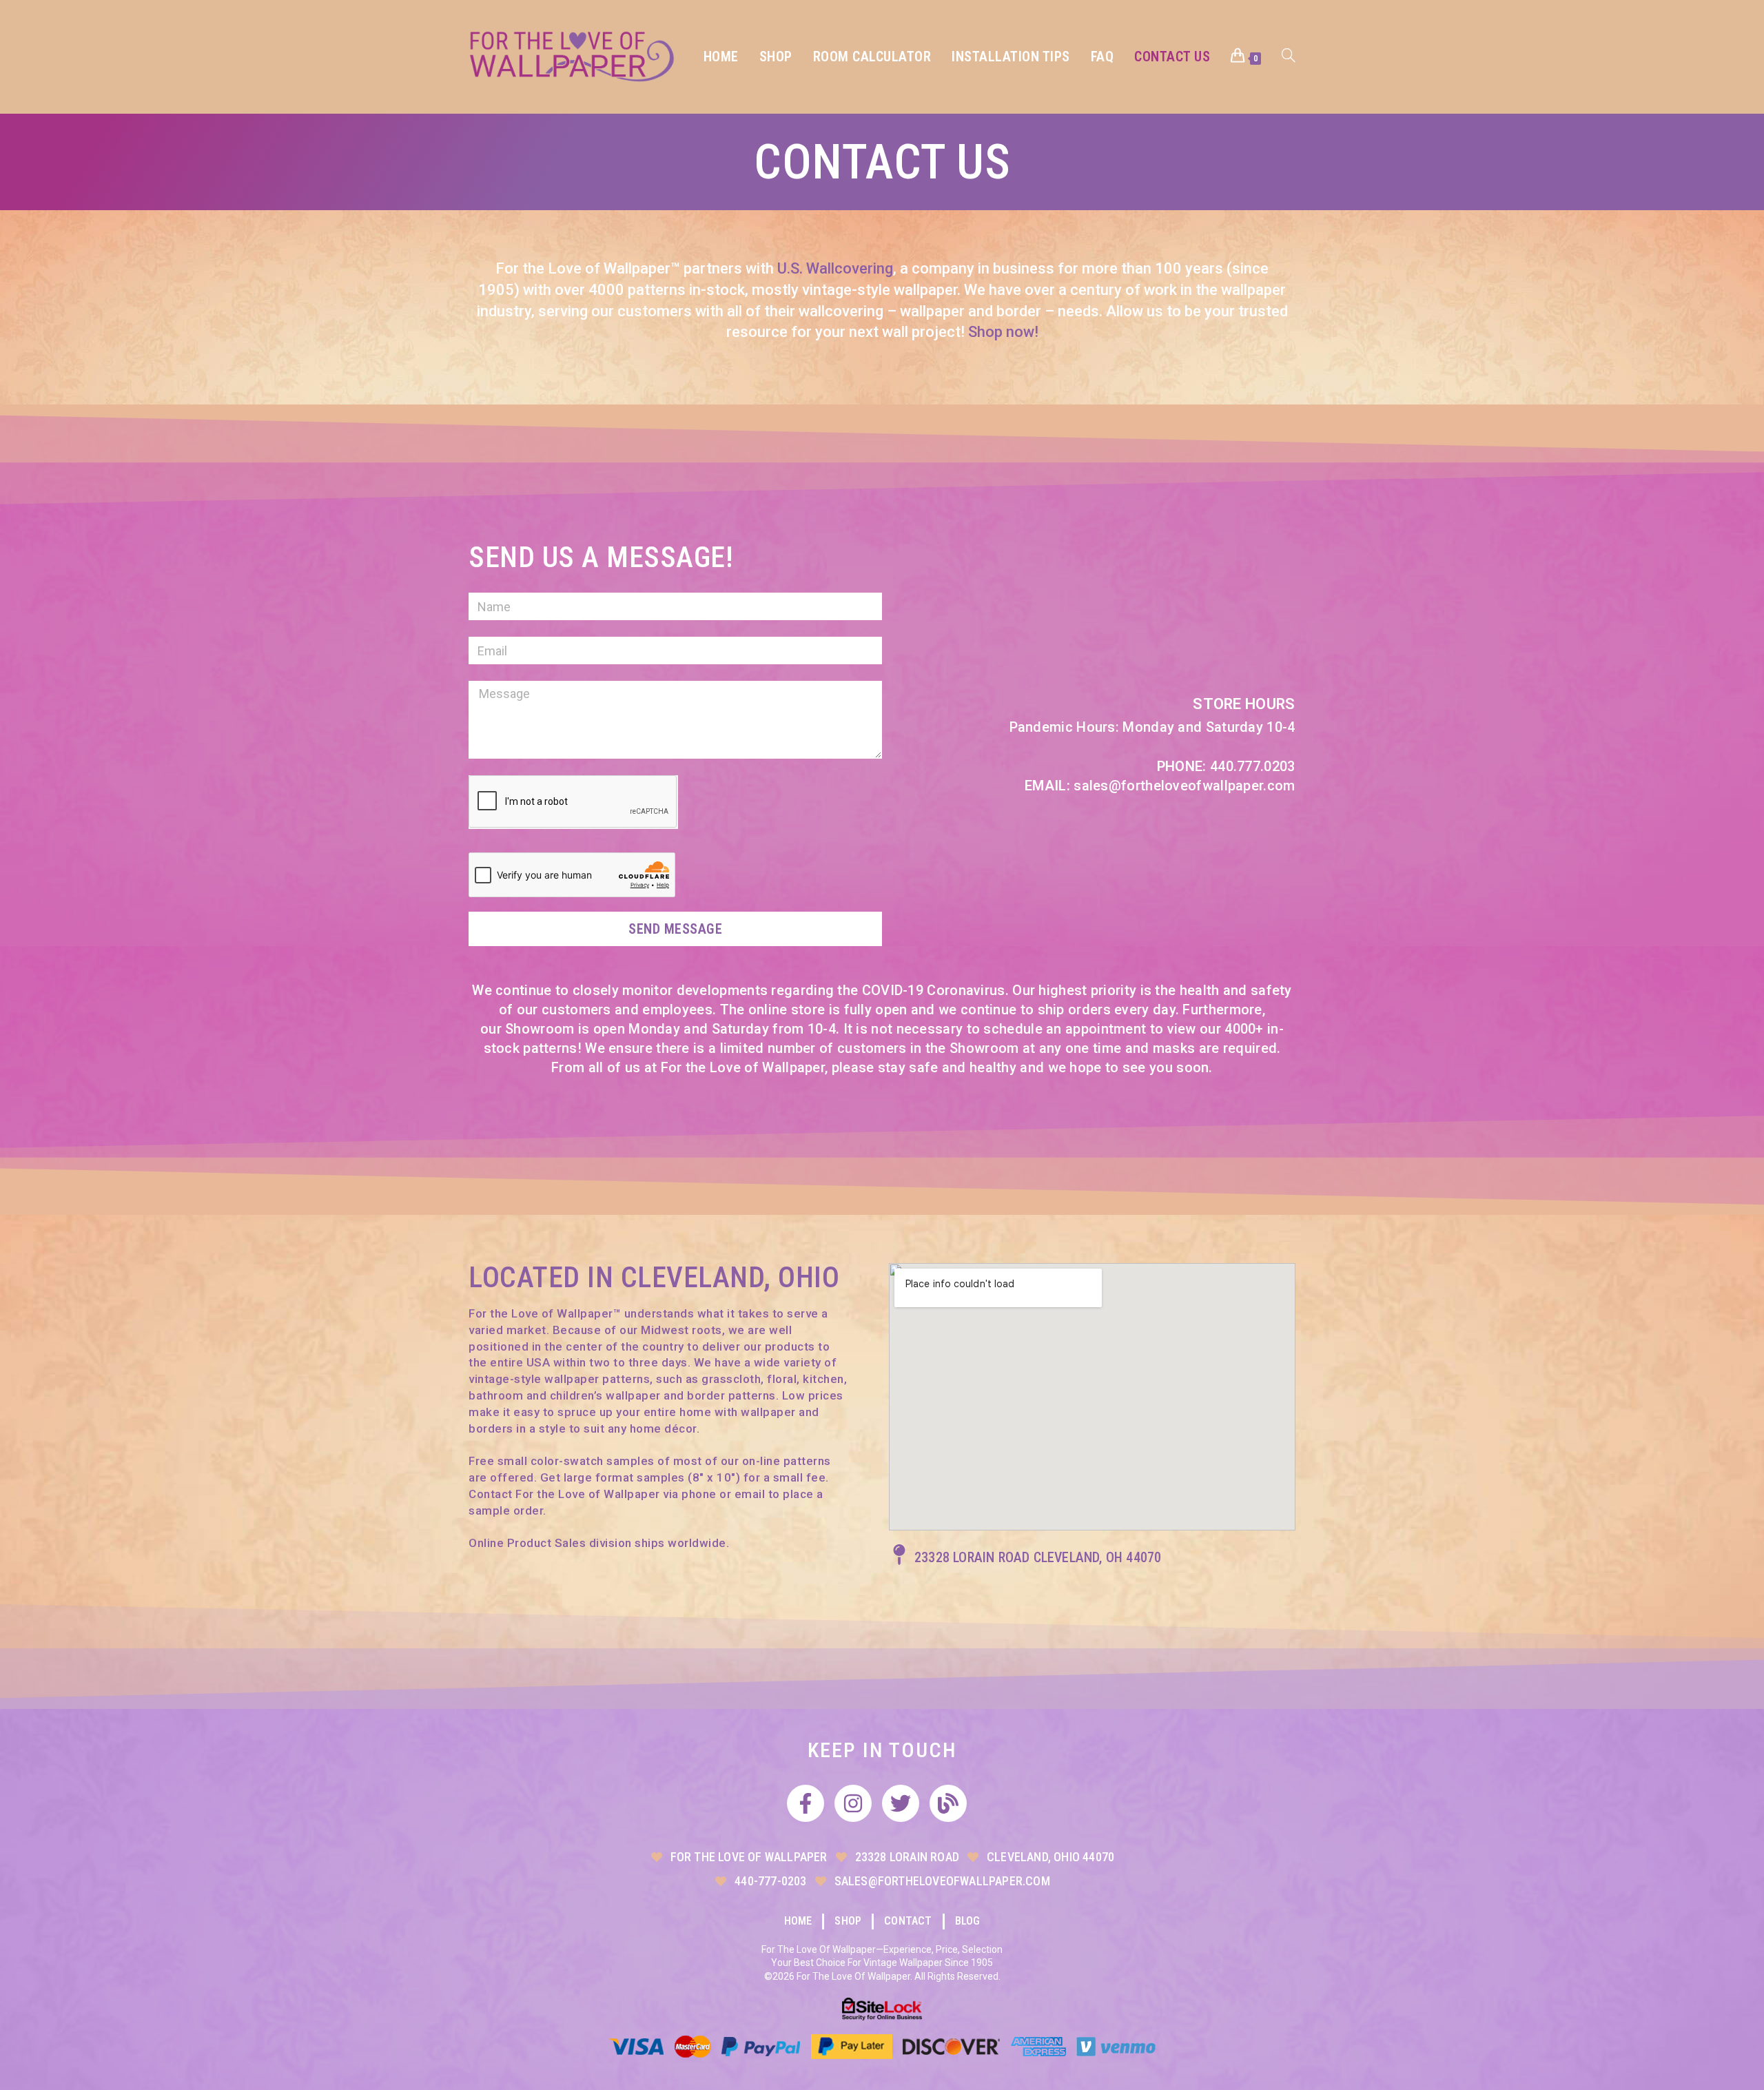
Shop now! (1003, 332)
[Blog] (948, 1803)
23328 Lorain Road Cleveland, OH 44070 (1038, 1557)
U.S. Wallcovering (835, 268)
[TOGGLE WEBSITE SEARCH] (1289, 57)
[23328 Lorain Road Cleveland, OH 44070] (899, 1555)
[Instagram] (853, 1803)
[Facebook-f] (806, 1803)
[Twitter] (901, 1803)
